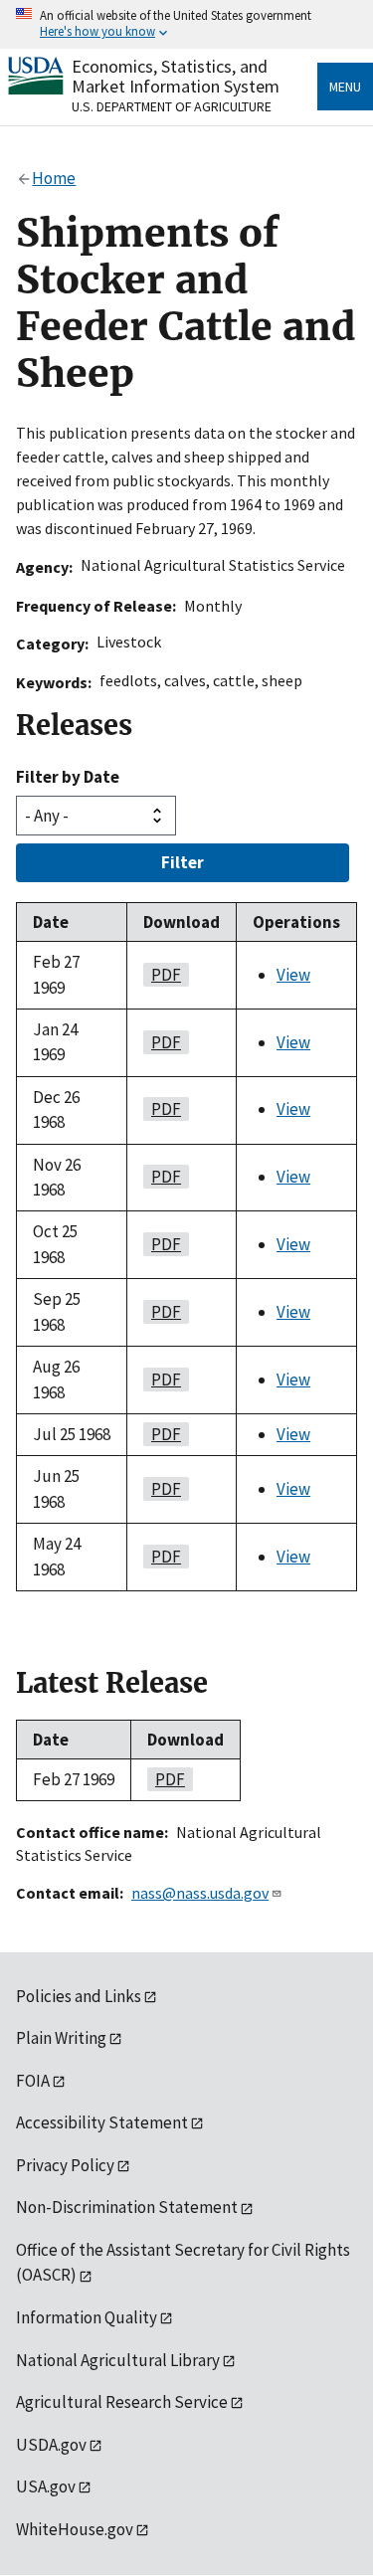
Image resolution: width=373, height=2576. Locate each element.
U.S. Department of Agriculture (172, 106)
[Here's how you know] (186, 24)
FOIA (33, 2081)
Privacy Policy (65, 2165)
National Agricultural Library (118, 2360)
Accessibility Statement (102, 2122)
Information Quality (87, 2317)
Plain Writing (61, 2038)
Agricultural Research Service (122, 2402)
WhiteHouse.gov (75, 2529)
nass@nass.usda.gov (200, 1893)
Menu (345, 87)
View (293, 975)
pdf (162, 975)
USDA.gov (51, 2445)
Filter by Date (68, 777)
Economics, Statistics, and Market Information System (176, 76)
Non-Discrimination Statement (127, 2207)
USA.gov (46, 2486)
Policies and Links (79, 1996)
